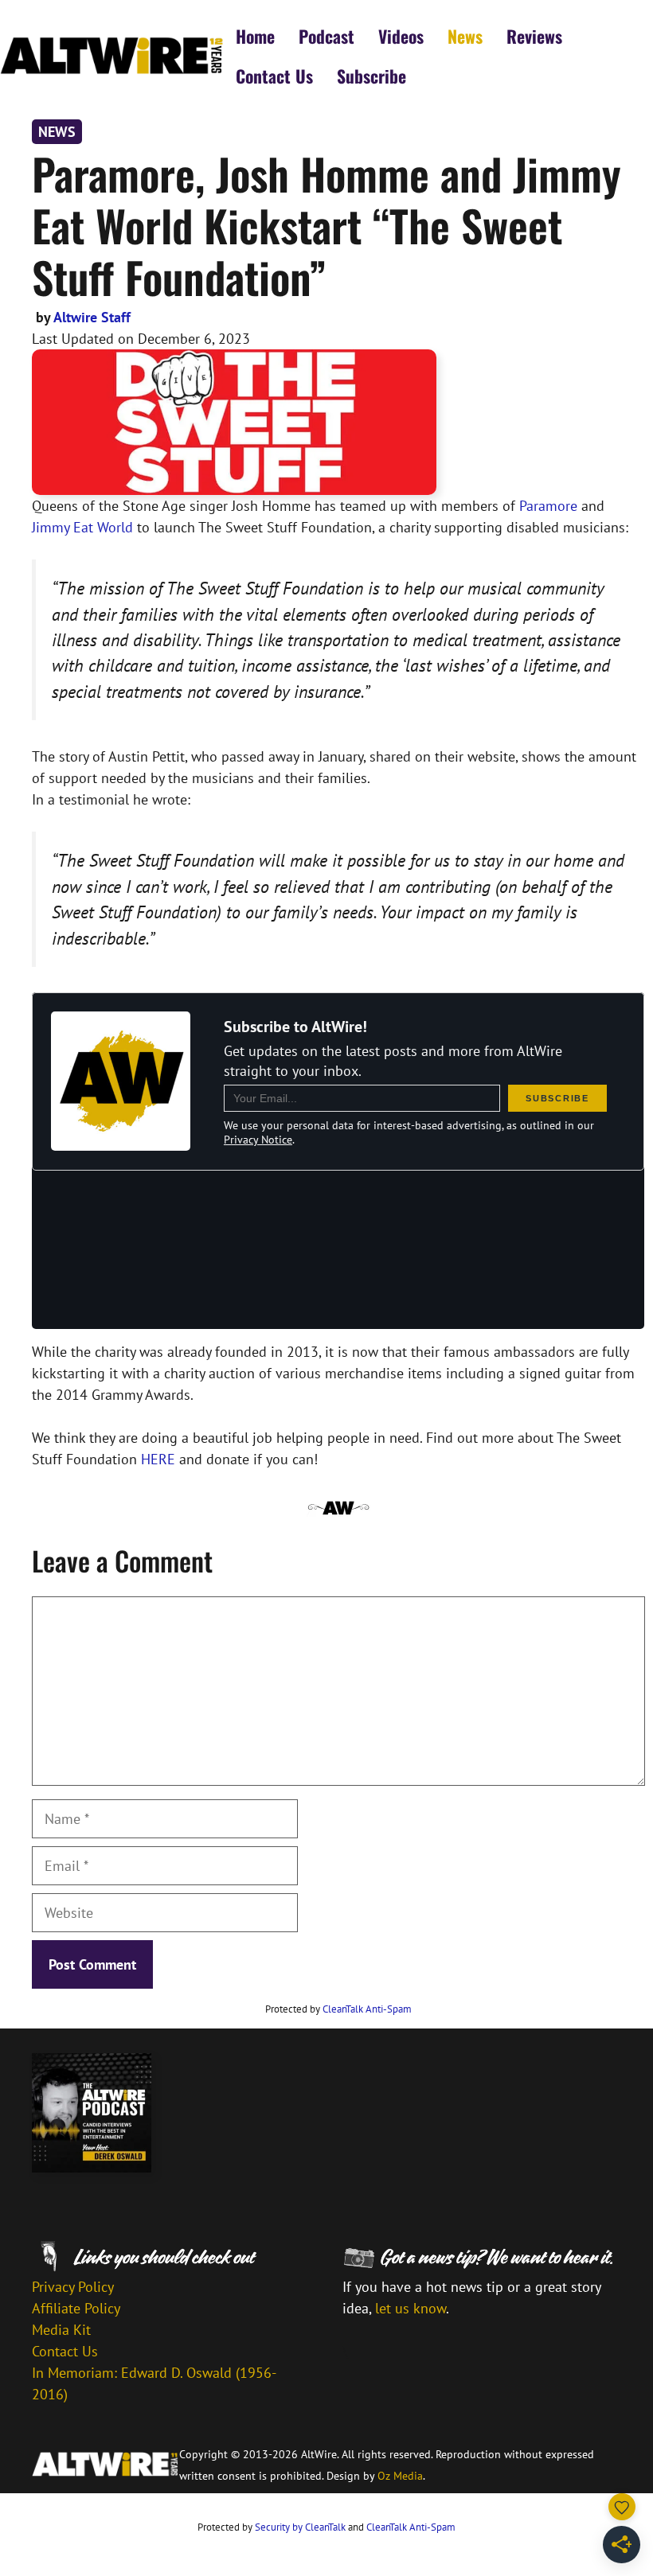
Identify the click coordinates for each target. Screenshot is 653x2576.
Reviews (534, 36)
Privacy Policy (73, 2287)
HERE (158, 1459)
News (465, 36)
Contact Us (274, 76)
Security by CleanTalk (300, 2527)
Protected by (338, 2009)
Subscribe (371, 76)
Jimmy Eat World (82, 527)
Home (255, 36)
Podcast (326, 36)
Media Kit (61, 2330)
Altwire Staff (92, 317)
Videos (401, 36)
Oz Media (400, 2476)
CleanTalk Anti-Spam (367, 2009)
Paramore (548, 506)
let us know (411, 2308)
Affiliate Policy (76, 2308)
